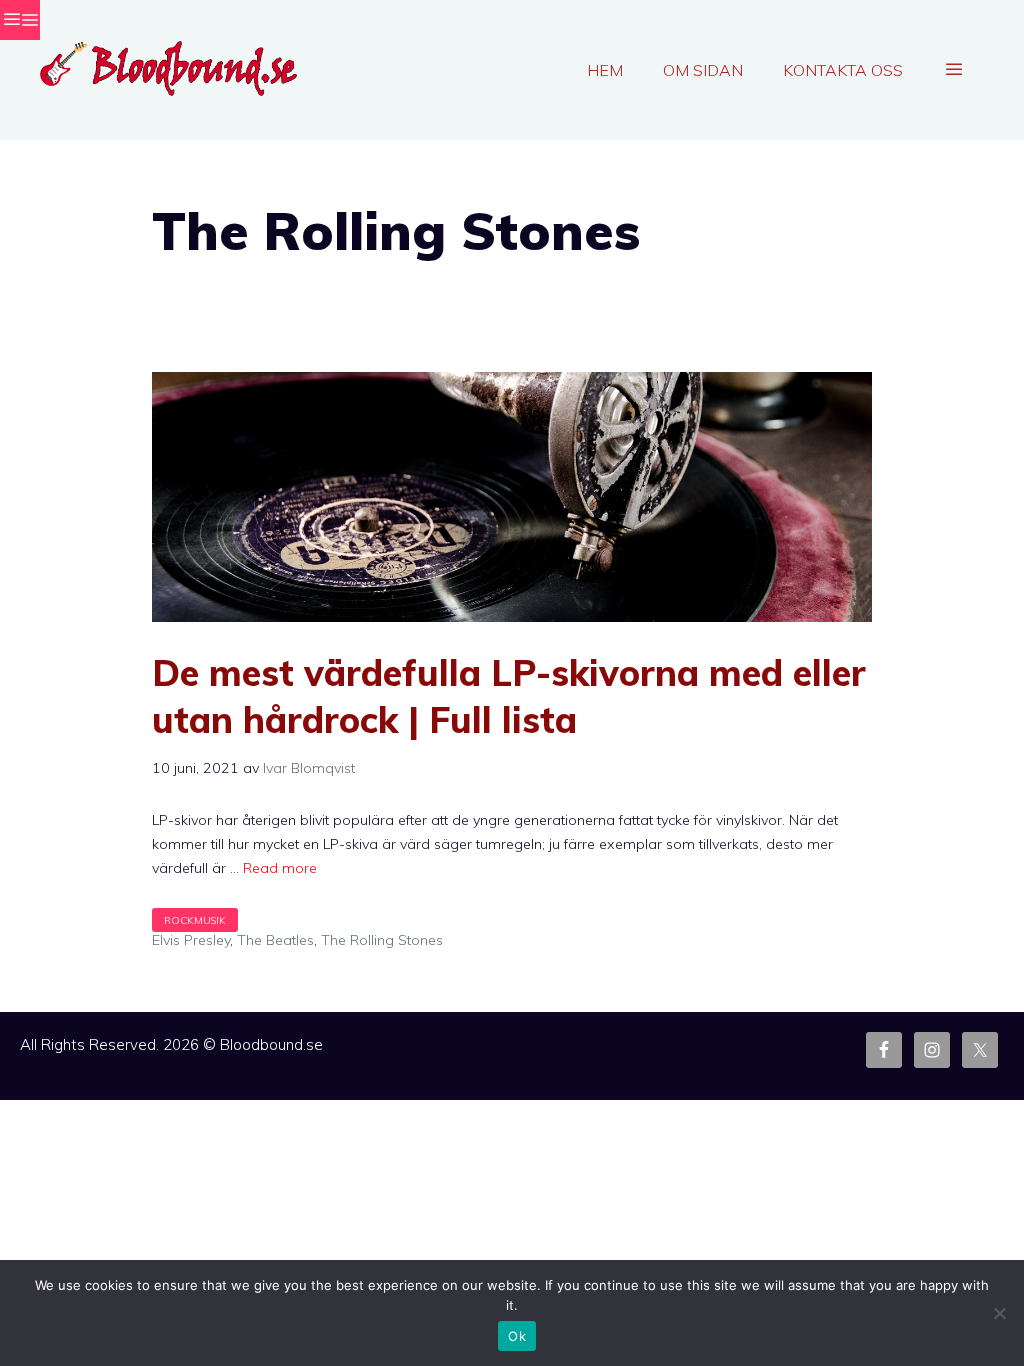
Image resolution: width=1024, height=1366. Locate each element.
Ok (517, 1336)
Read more (280, 868)
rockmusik (195, 920)
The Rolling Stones (382, 940)
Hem (605, 70)
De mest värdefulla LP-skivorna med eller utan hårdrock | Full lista (509, 696)
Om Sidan (703, 70)
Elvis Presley (191, 940)
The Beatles (275, 940)
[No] (999, 1313)
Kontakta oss (843, 70)
